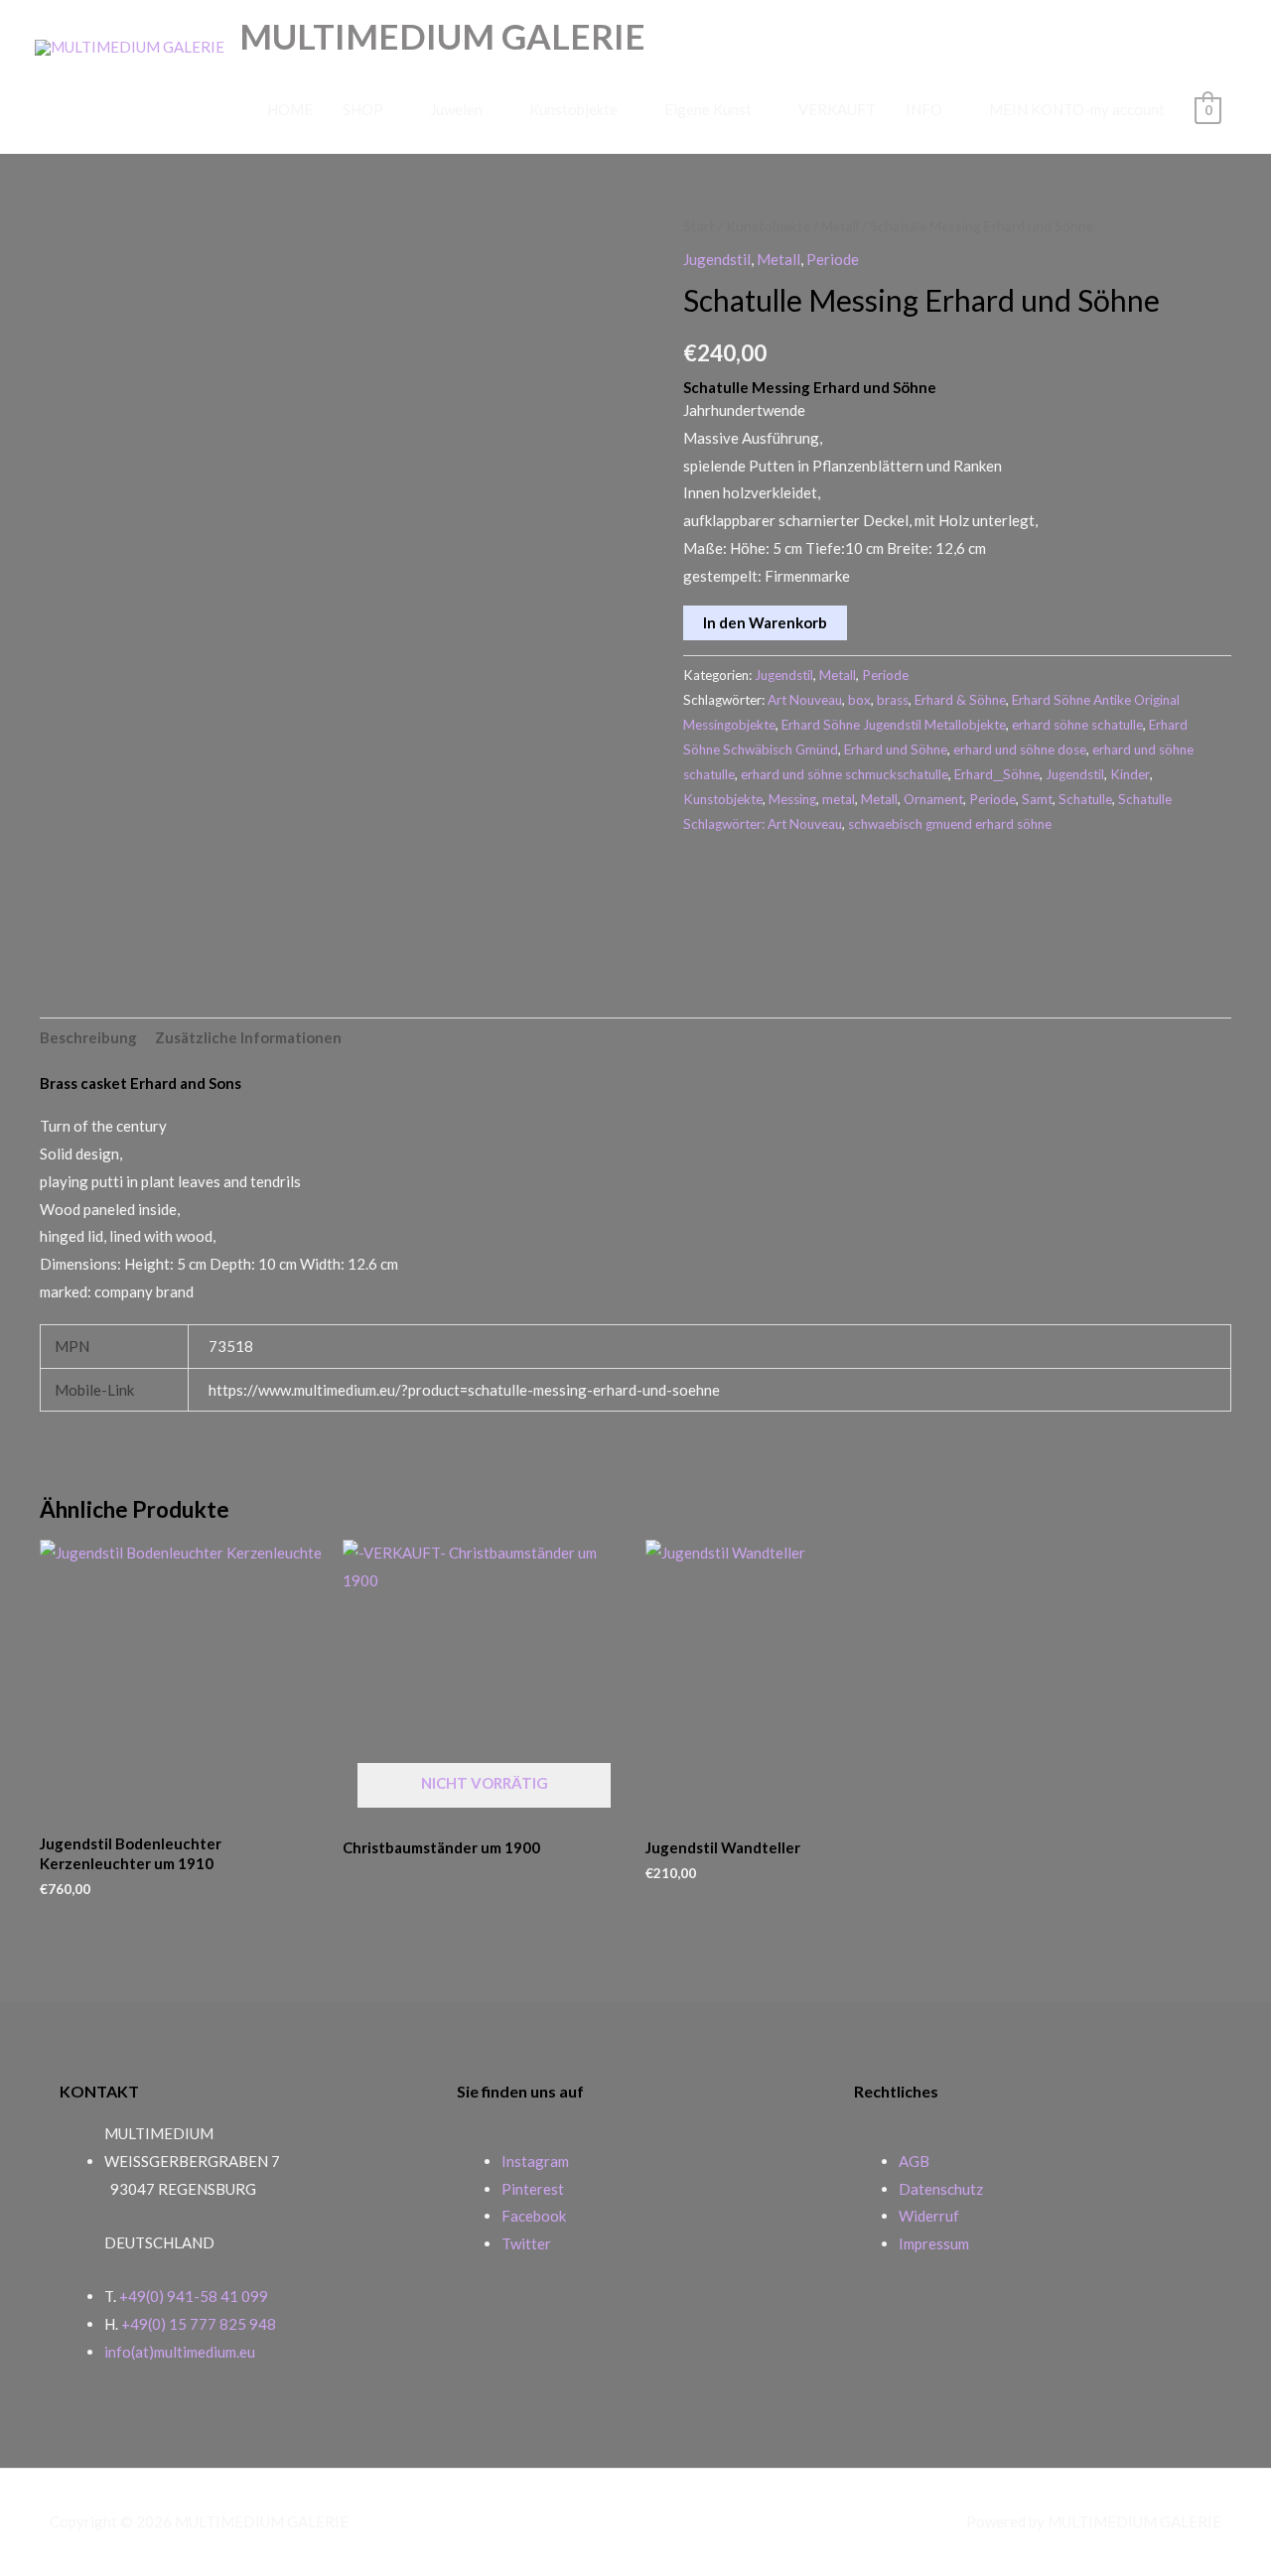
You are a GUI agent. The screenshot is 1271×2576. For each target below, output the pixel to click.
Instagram (535, 2161)
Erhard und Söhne (896, 749)
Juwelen (456, 109)
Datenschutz (941, 2189)
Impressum (934, 2243)
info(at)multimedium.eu (180, 2352)
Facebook (534, 2216)
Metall (840, 226)
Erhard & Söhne (960, 700)
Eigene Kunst (708, 109)
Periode (833, 259)
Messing (792, 799)
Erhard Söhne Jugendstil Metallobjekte (894, 725)
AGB (914, 2161)
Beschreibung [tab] (88, 1037)
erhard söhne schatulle (1077, 725)
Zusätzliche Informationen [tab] (248, 1037)
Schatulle (1085, 799)
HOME (290, 109)
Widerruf (929, 2216)
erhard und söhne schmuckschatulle (845, 774)
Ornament (933, 799)
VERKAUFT (837, 109)
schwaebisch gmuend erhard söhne (950, 824)
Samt (1037, 799)
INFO (924, 109)
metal (839, 799)
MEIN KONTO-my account (1077, 109)
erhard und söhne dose (1020, 749)
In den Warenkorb (765, 622)
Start (699, 226)
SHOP (363, 109)
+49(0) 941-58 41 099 (194, 2296)
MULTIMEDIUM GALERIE (442, 36)
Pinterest (533, 2189)
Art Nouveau (805, 700)
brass (893, 700)
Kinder (1130, 774)
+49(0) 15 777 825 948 (199, 2324)
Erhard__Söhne (997, 774)
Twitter (526, 2243)
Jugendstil (717, 259)
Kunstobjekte (573, 109)
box (859, 700)
